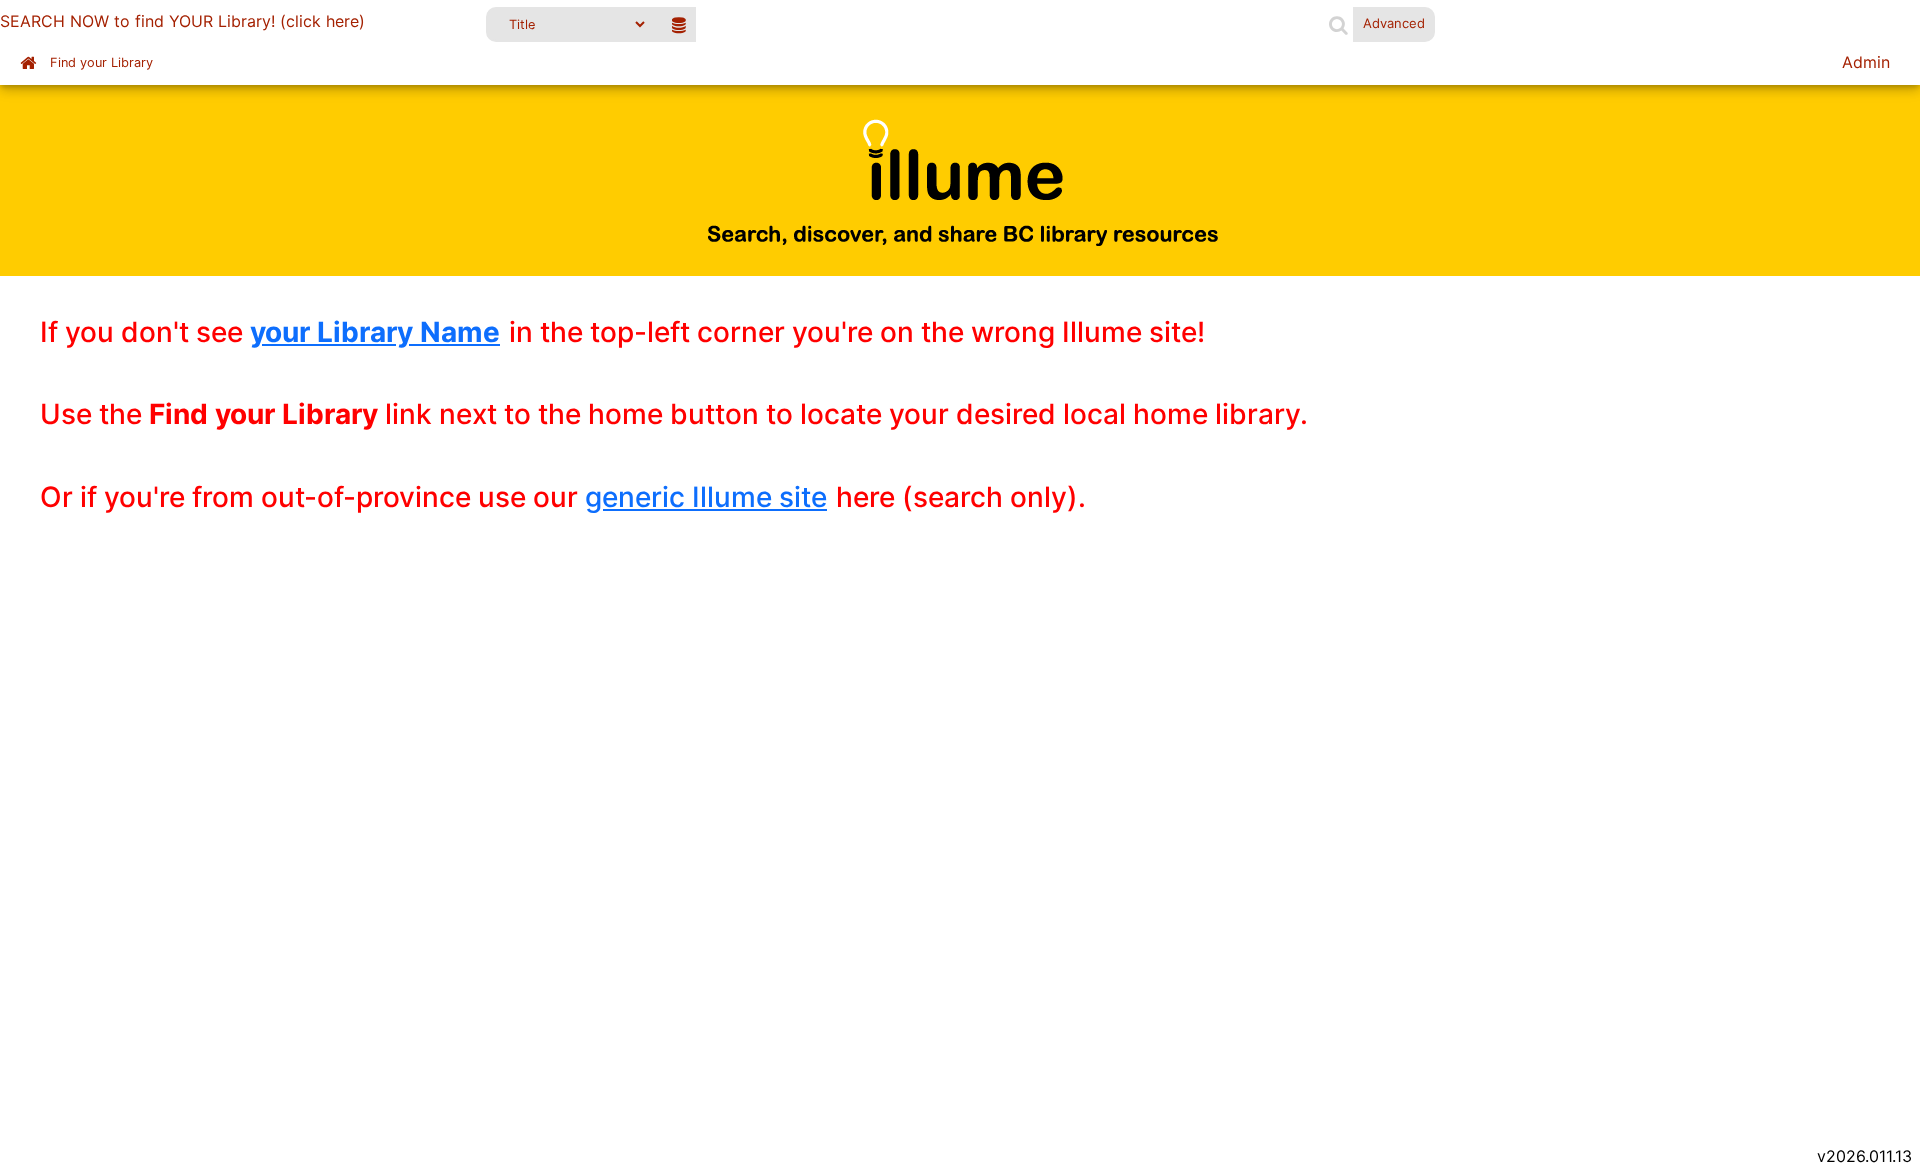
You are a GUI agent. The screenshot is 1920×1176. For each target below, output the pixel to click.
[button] (1338, 24)
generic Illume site (706, 497)
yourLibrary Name (375, 332)
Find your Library (101, 62)
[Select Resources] (678, 24)
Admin (1866, 62)
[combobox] (1011, 24)
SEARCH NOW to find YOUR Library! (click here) (182, 21)
